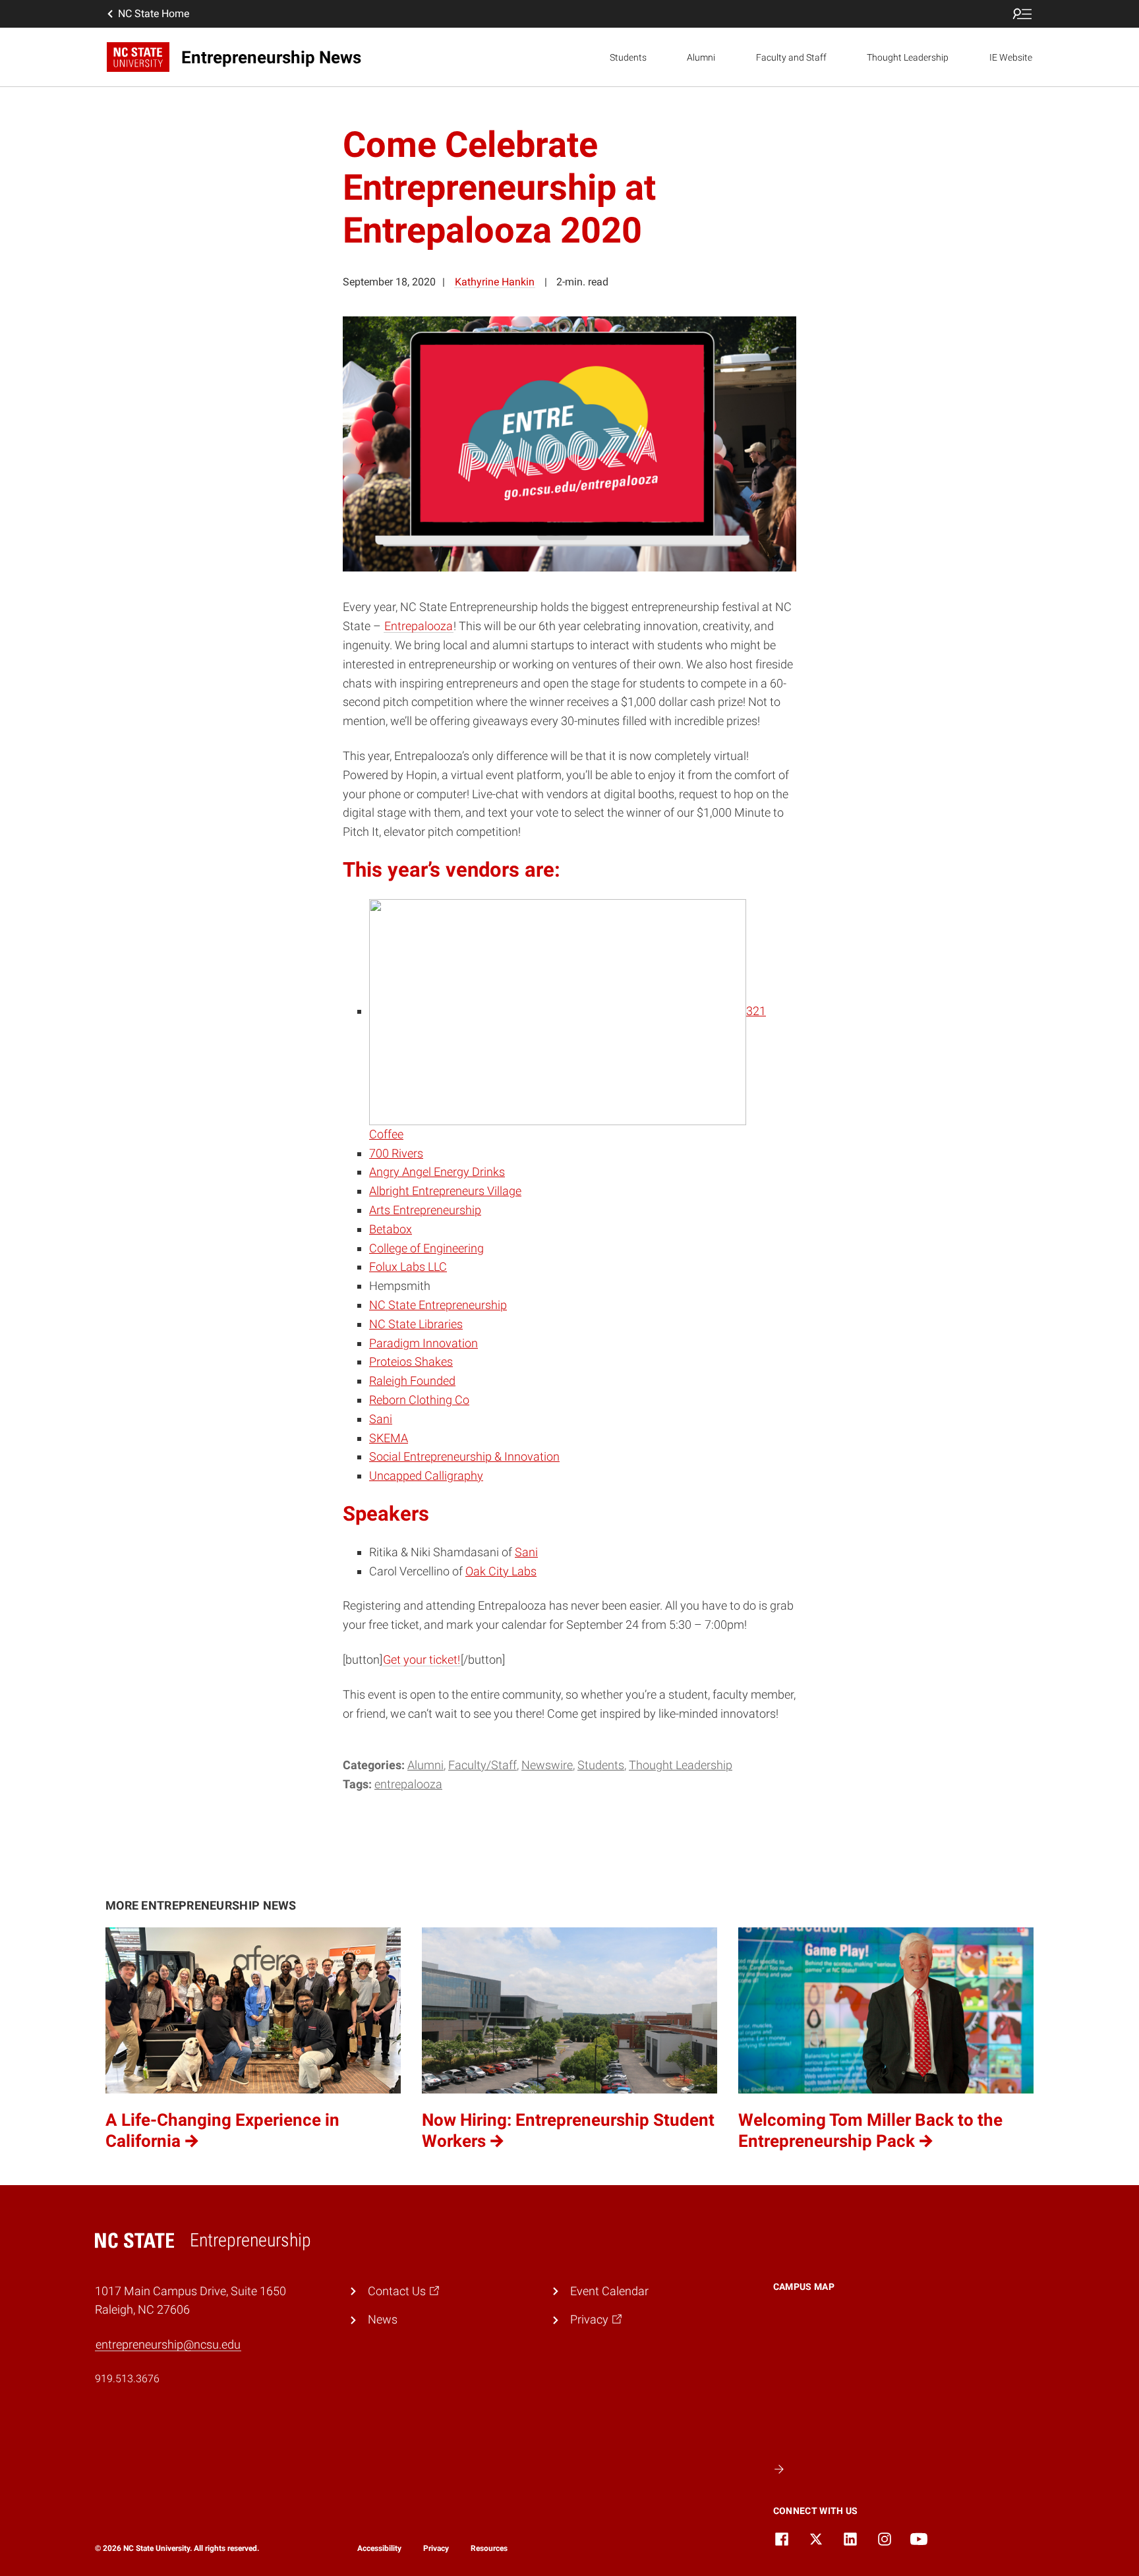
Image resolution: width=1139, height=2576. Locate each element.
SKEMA (389, 1438)
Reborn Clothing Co (419, 1400)
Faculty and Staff (791, 57)
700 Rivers (396, 1153)
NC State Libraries (416, 1324)
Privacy (436, 2548)
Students (628, 57)
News (383, 2319)
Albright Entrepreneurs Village (445, 1191)
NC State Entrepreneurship (438, 1305)
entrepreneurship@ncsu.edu (168, 2344)
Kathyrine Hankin (495, 282)
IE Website (1011, 57)
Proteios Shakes (411, 1361)
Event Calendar (609, 2291)
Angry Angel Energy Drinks (437, 1172)
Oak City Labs (501, 1571)
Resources (489, 2548)
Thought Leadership (908, 57)
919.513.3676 (127, 2379)
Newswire (547, 1765)
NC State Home (154, 14)
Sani (381, 1419)
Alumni (701, 57)
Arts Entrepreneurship (425, 1210)
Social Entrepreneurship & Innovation (464, 1456)
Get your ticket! (422, 1659)
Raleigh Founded (412, 1381)
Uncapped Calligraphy (426, 1476)
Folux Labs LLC (408, 1267)
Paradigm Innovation (423, 1343)
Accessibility (379, 2548)
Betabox (391, 1229)
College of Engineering (426, 1248)
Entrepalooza (419, 626)
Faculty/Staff (482, 1765)
